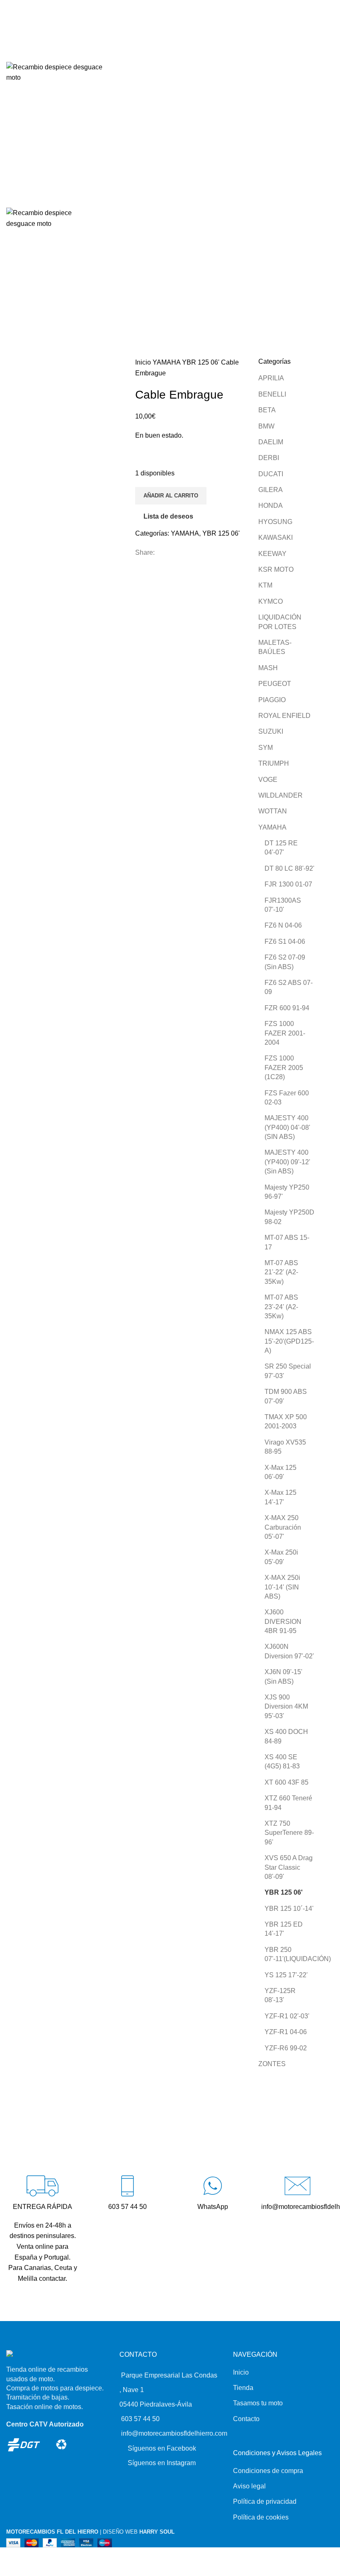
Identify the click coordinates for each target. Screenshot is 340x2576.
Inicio (144, 362)
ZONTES (272, 2064)
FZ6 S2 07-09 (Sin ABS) (285, 962)
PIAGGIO (272, 700)
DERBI (269, 458)
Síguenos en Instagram (162, 2463)
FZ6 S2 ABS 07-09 (289, 987)
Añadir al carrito (171, 496)
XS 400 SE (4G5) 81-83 (282, 1762)
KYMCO (271, 601)
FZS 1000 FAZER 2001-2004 (285, 1033)
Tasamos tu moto (258, 2403)
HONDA (271, 506)
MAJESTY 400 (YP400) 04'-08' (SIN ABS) (287, 1127)
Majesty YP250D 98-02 (289, 1217)
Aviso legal (249, 2486)
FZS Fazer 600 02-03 (287, 1098)
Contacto (246, 2419)
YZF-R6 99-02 (286, 2048)
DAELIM (271, 442)
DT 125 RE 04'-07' (281, 848)
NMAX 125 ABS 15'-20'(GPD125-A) (289, 1341)
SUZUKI (271, 731)
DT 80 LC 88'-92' (289, 868)
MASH (268, 668)
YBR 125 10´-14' (289, 1909)
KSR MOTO (276, 569)
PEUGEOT (275, 684)
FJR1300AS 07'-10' (283, 905)
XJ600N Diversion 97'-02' (289, 1651)
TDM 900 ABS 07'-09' (286, 1396)
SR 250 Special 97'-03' (288, 1371)
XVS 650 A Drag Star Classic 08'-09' (289, 1867)
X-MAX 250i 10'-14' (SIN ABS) (282, 1587)
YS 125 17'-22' (286, 1975)
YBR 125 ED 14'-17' (284, 1929)
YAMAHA (167, 362)
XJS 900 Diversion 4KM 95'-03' (286, 1707)
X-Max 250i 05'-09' (281, 1557)
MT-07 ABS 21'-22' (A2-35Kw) (281, 1272)
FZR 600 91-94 (287, 1008)
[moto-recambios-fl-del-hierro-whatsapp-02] (212, 2186)
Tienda (243, 2388)
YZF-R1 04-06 (286, 2032)
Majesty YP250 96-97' (287, 1192)
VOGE (268, 780)
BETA (267, 410)
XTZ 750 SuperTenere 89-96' (289, 1833)
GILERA (271, 490)
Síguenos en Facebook (162, 2448)
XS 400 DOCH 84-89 (286, 1736)
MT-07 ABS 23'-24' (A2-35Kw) (281, 1307)
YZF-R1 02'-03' (287, 2016)
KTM (265, 585)
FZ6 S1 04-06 (285, 942)
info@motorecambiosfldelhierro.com (174, 2433)
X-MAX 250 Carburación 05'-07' (283, 1527)
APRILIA (271, 378)
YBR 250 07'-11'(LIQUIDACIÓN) (291, 1954)
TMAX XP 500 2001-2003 (286, 1421)
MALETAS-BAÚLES (275, 647)
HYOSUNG (275, 522)
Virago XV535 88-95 (285, 1447)
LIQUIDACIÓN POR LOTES (280, 622)
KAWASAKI (276, 537)
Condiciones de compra (268, 2471)
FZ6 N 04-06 (283, 925)
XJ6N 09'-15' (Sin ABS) (283, 1676)
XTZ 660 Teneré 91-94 (288, 1803)
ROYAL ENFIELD (284, 716)
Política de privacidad (265, 2501)
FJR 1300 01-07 (288, 884)
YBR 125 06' (202, 362)
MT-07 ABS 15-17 (287, 1242)
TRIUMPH (274, 763)
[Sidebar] (7, 2558)
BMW (266, 426)
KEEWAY (272, 554)
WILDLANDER (280, 795)
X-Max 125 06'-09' (280, 1472)
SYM (266, 748)
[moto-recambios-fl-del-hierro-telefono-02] (127, 2186)
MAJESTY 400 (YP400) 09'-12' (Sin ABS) (287, 1162)
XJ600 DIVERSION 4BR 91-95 (283, 1621)
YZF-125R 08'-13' (280, 1995)
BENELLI (272, 394)
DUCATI (271, 474)
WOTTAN (273, 811)
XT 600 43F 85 (287, 1782)
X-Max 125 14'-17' (280, 1497)
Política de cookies (261, 2517)
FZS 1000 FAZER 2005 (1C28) (284, 1068)
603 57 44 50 (140, 2419)
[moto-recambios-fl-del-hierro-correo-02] (297, 2186)
